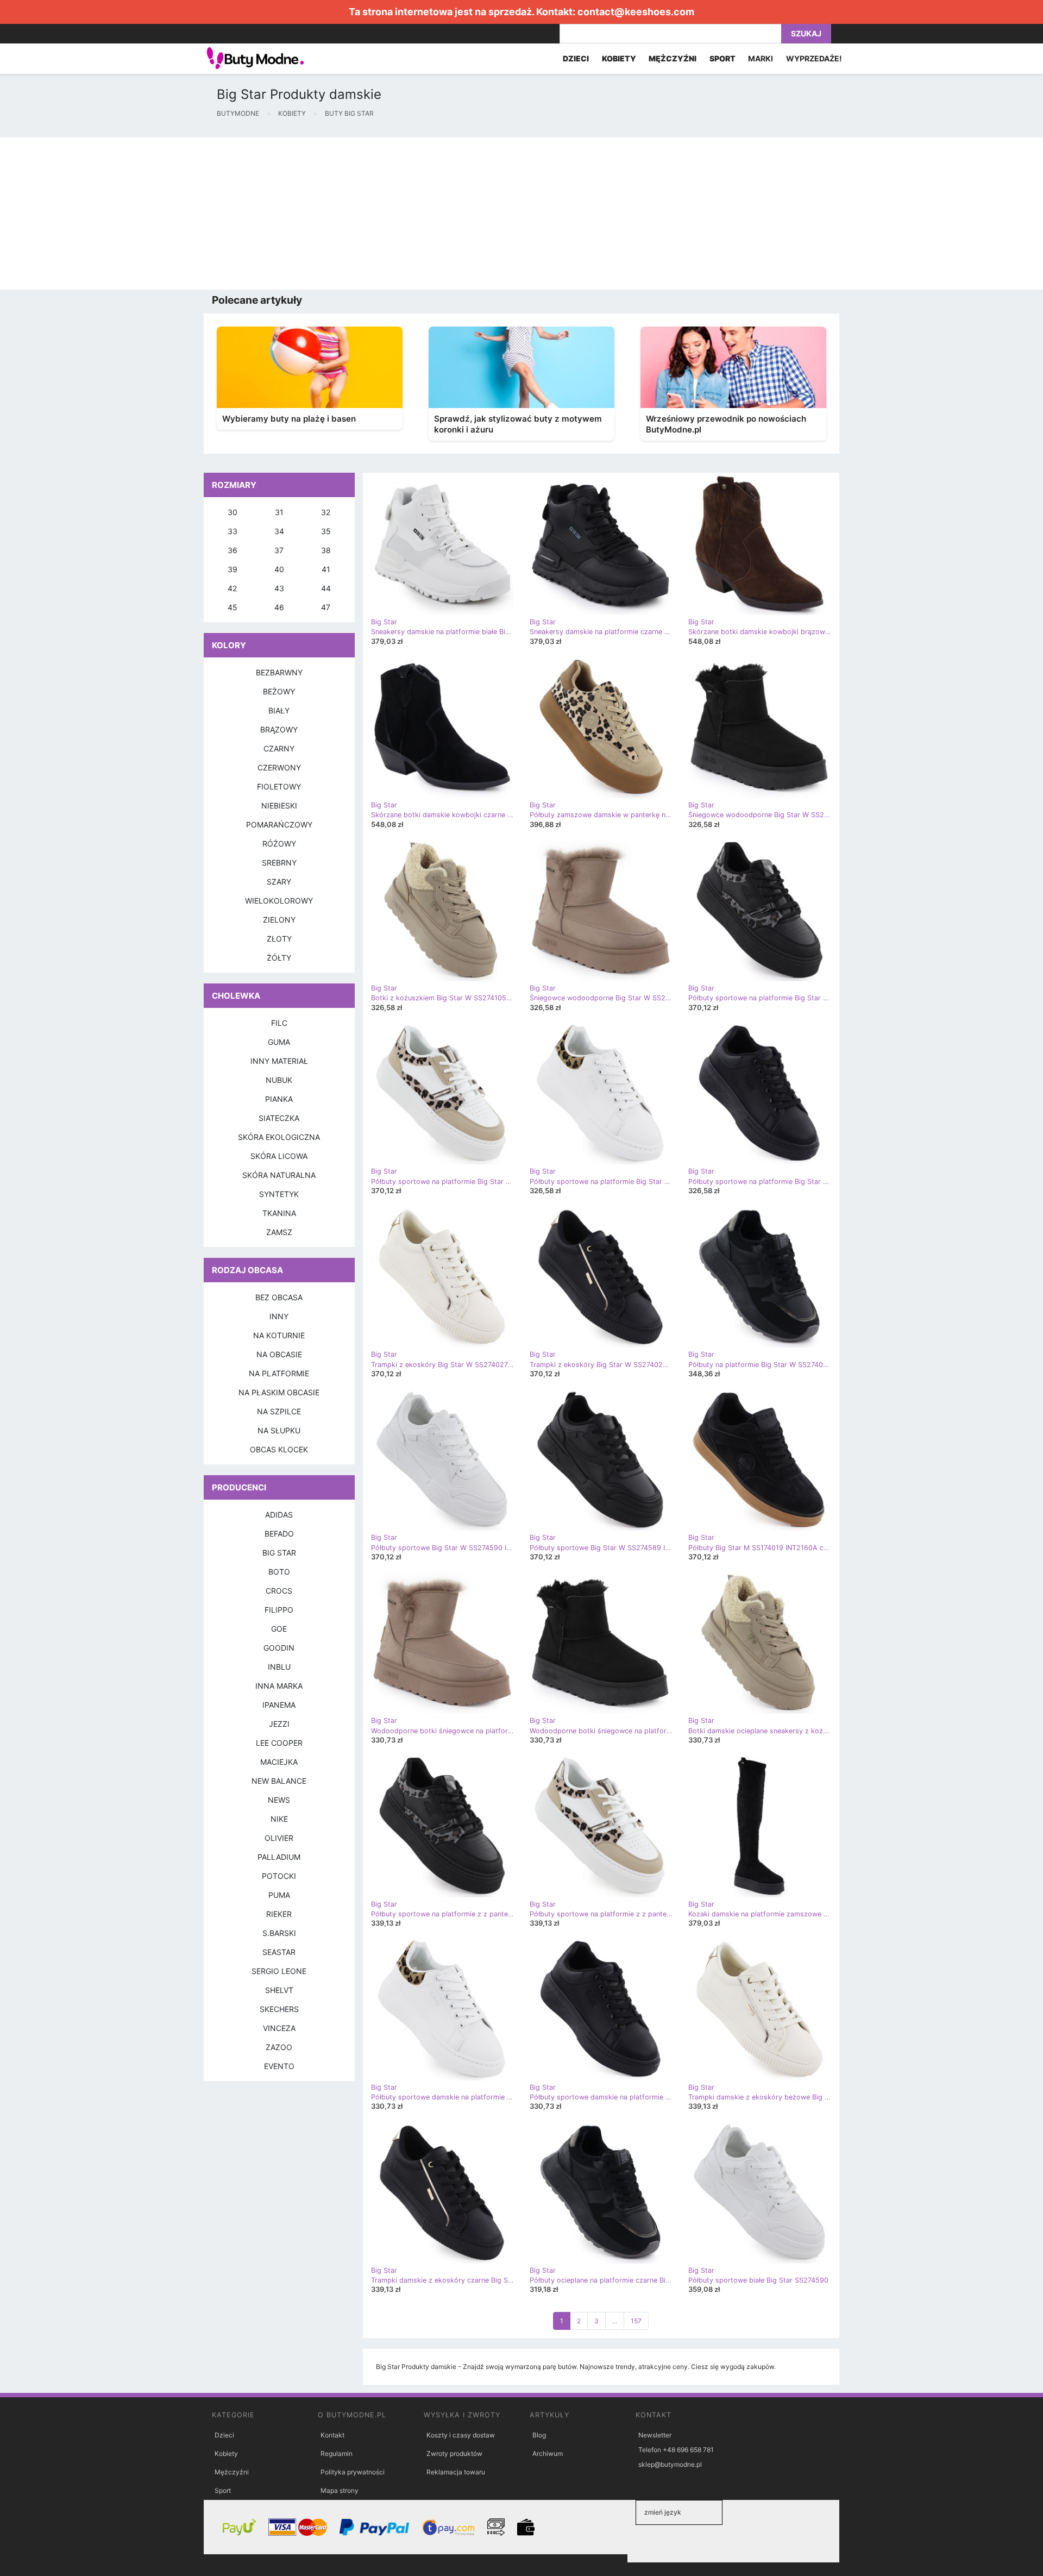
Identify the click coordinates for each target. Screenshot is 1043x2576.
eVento (279, 2066)
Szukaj (806, 33)
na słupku (279, 1430)
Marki (761, 58)
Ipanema (279, 1705)
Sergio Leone (279, 1971)
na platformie (279, 1373)
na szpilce (279, 1411)
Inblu (279, 1667)
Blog (539, 2435)
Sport (223, 2490)
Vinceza (279, 2028)
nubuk (279, 1080)
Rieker (279, 1914)
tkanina (279, 1213)
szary (279, 882)
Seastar (279, 1952)
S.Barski (279, 1933)
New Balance (279, 1781)
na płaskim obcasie (279, 1392)
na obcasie (279, 1354)
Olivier (279, 1838)
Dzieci (224, 2435)
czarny (279, 748)
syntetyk (279, 1194)
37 (279, 550)
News (279, 1800)
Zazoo (279, 2047)
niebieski (279, 806)
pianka (279, 1099)
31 (279, 512)
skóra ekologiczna (279, 1137)
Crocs (279, 1591)
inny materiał (279, 1061)
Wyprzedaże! (814, 58)
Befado (279, 1534)
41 (326, 569)
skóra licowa (279, 1156)
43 (279, 588)
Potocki (279, 1876)
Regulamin (337, 2453)
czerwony (279, 767)
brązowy (279, 729)
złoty (279, 939)
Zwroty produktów (454, 2453)
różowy (279, 844)
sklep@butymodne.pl (670, 2464)
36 (233, 550)
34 (279, 531)
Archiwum (548, 2453)
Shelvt (279, 1990)
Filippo (279, 1610)
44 (326, 588)
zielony (279, 920)
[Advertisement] (326, 214)
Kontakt (332, 2435)
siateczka (279, 1118)
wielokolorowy (279, 901)
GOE (279, 1629)
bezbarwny (279, 672)
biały (279, 710)
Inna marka (279, 1686)
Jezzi (279, 1724)
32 (326, 512)
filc (279, 1023)
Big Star (279, 1553)
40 (279, 569)
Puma (279, 1895)
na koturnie (279, 1335)
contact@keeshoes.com (636, 12)
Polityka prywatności (353, 2472)
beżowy (279, 691)
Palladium (279, 1857)
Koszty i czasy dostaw (461, 2435)
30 (233, 512)
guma (279, 1042)
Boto (279, 1572)
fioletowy (279, 786)
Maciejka (279, 1762)
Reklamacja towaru (456, 2472)
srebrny (279, 863)
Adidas (279, 1515)
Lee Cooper (279, 1743)
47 (326, 607)
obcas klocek (279, 1449)
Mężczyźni (232, 2472)
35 (326, 531)
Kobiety (226, 2453)
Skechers (279, 2009)
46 (279, 607)
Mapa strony (340, 2490)
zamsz (279, 1232)
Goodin (279, 1648)
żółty (279, 958)
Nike (279, 1819)
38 (326, 550)
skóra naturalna (279, 1175)
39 (233, 569)
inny (279, 1316)
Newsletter (655, 2435)
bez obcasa (279, 1297)
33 (233, 531)
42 (232, 588)
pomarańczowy (279, 825)
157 (636, 2321)
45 (233, 607)
